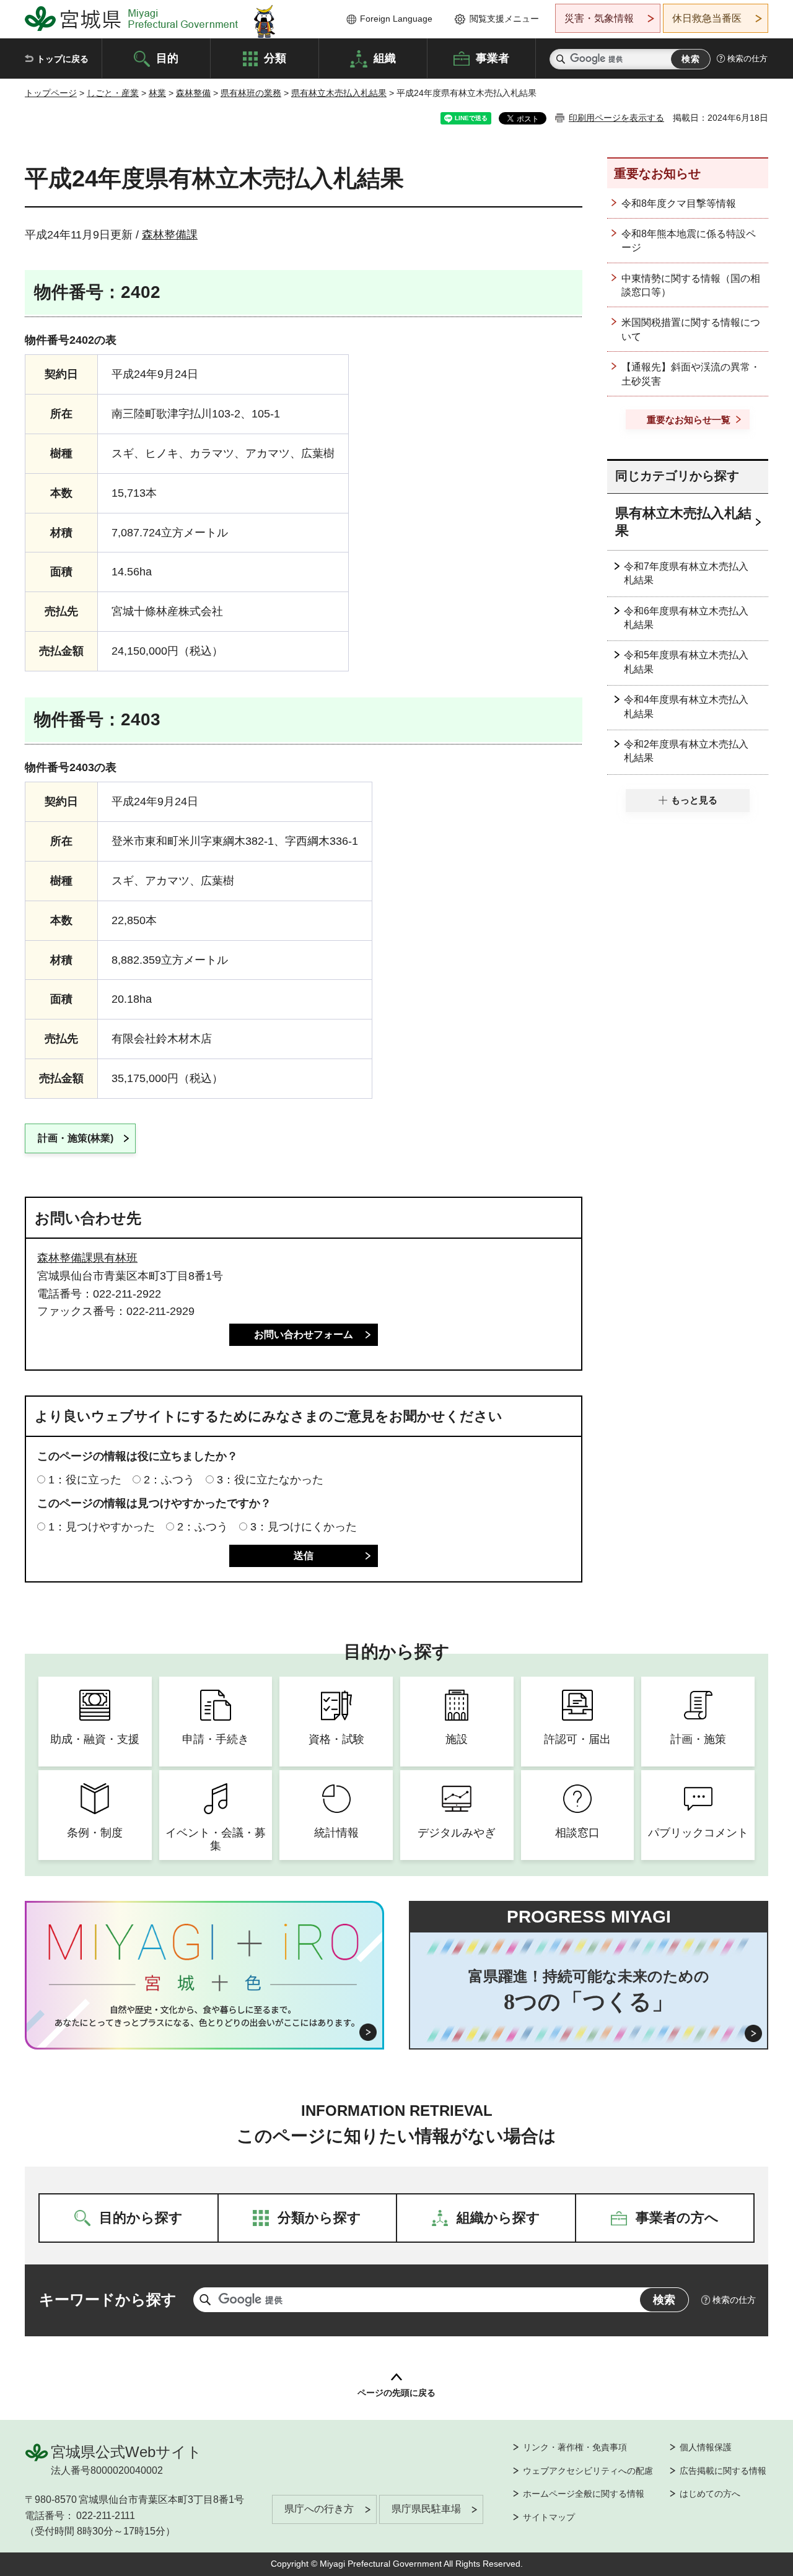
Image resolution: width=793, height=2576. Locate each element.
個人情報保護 (706, 2447)
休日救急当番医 (707, 18)
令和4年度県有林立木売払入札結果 (686, 706)
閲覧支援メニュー (504, 19)
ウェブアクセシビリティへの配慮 (588, 2471)
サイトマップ (549, 2517)
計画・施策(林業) (76, 1138)
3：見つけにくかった (304, 1527)
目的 (167, 58)
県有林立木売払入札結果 (339, 93)
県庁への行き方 (319, 2509)
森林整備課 (170, 235)
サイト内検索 (561, 59)
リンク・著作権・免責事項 (575, 2447)
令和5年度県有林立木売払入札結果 (686, 662)
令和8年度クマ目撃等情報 (679, 203)
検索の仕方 (747, 59)
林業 (157, 93)
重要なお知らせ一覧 (689, 420)
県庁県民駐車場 (426, 2509)
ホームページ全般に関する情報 (584, 2494)
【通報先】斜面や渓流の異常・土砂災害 (691, 374)
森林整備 (193, 93)
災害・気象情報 (599, 18)
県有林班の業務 (251, 93)
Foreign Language (396, 19)
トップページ (51, 93)
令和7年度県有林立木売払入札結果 (686, 573)
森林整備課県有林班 (87, 1258)
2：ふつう (169, 1480)
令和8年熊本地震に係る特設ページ (689, 241)
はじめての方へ (710, 2494)
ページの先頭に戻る (396, 2393)
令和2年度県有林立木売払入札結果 (686, 751)
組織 (385, 58)
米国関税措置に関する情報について (691, 329)
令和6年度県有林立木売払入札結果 (686, 618)
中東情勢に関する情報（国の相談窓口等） (691, 285)
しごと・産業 (113, 93)
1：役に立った (85, 1480)
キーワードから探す (108, 2299)
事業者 (493, 58)
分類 (275, 58)
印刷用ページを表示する (616, 118)
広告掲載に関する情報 (723, 2471)
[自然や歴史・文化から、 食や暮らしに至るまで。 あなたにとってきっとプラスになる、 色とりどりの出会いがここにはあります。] (205, 2016)
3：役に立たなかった (270, 1480)
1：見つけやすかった (102, 1527)
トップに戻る (63, 59)
